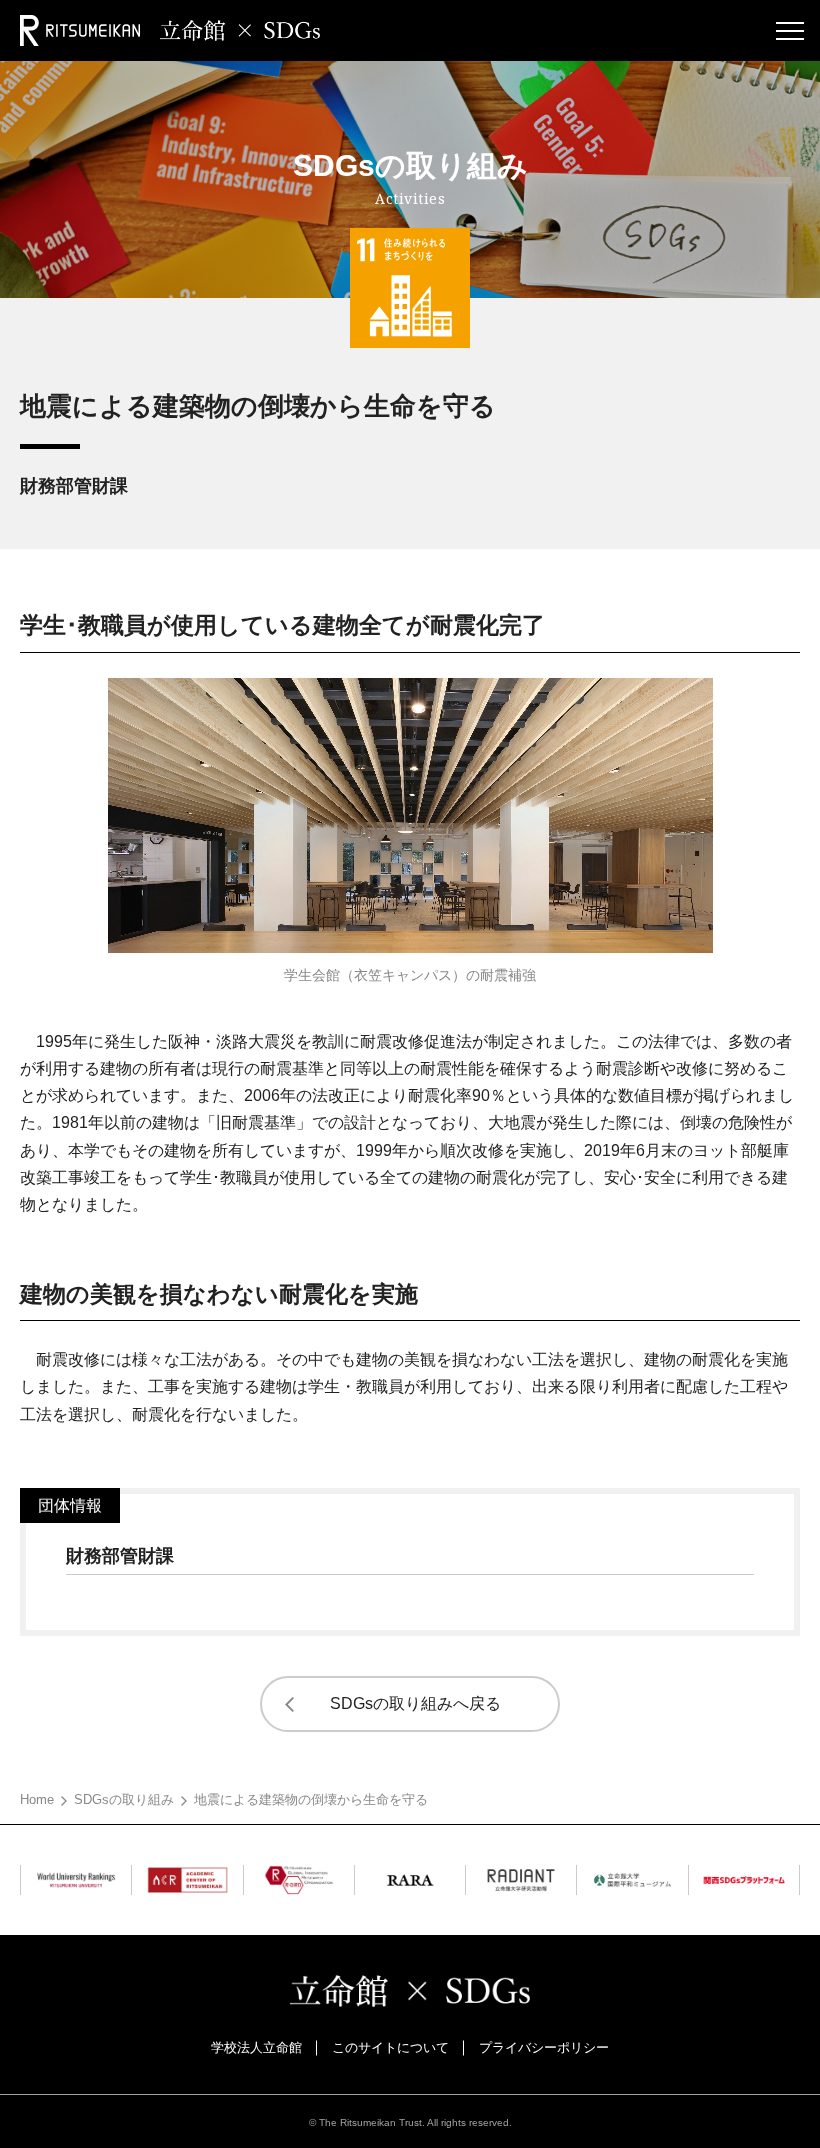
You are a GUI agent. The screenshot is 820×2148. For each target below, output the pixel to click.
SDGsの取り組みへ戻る (415, 1703)
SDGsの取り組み (124, 1799)
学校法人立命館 (256, 2047)
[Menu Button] (790, 30)
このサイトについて (390, 2047)
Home (37, 1799)
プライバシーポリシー (544, 2047)
